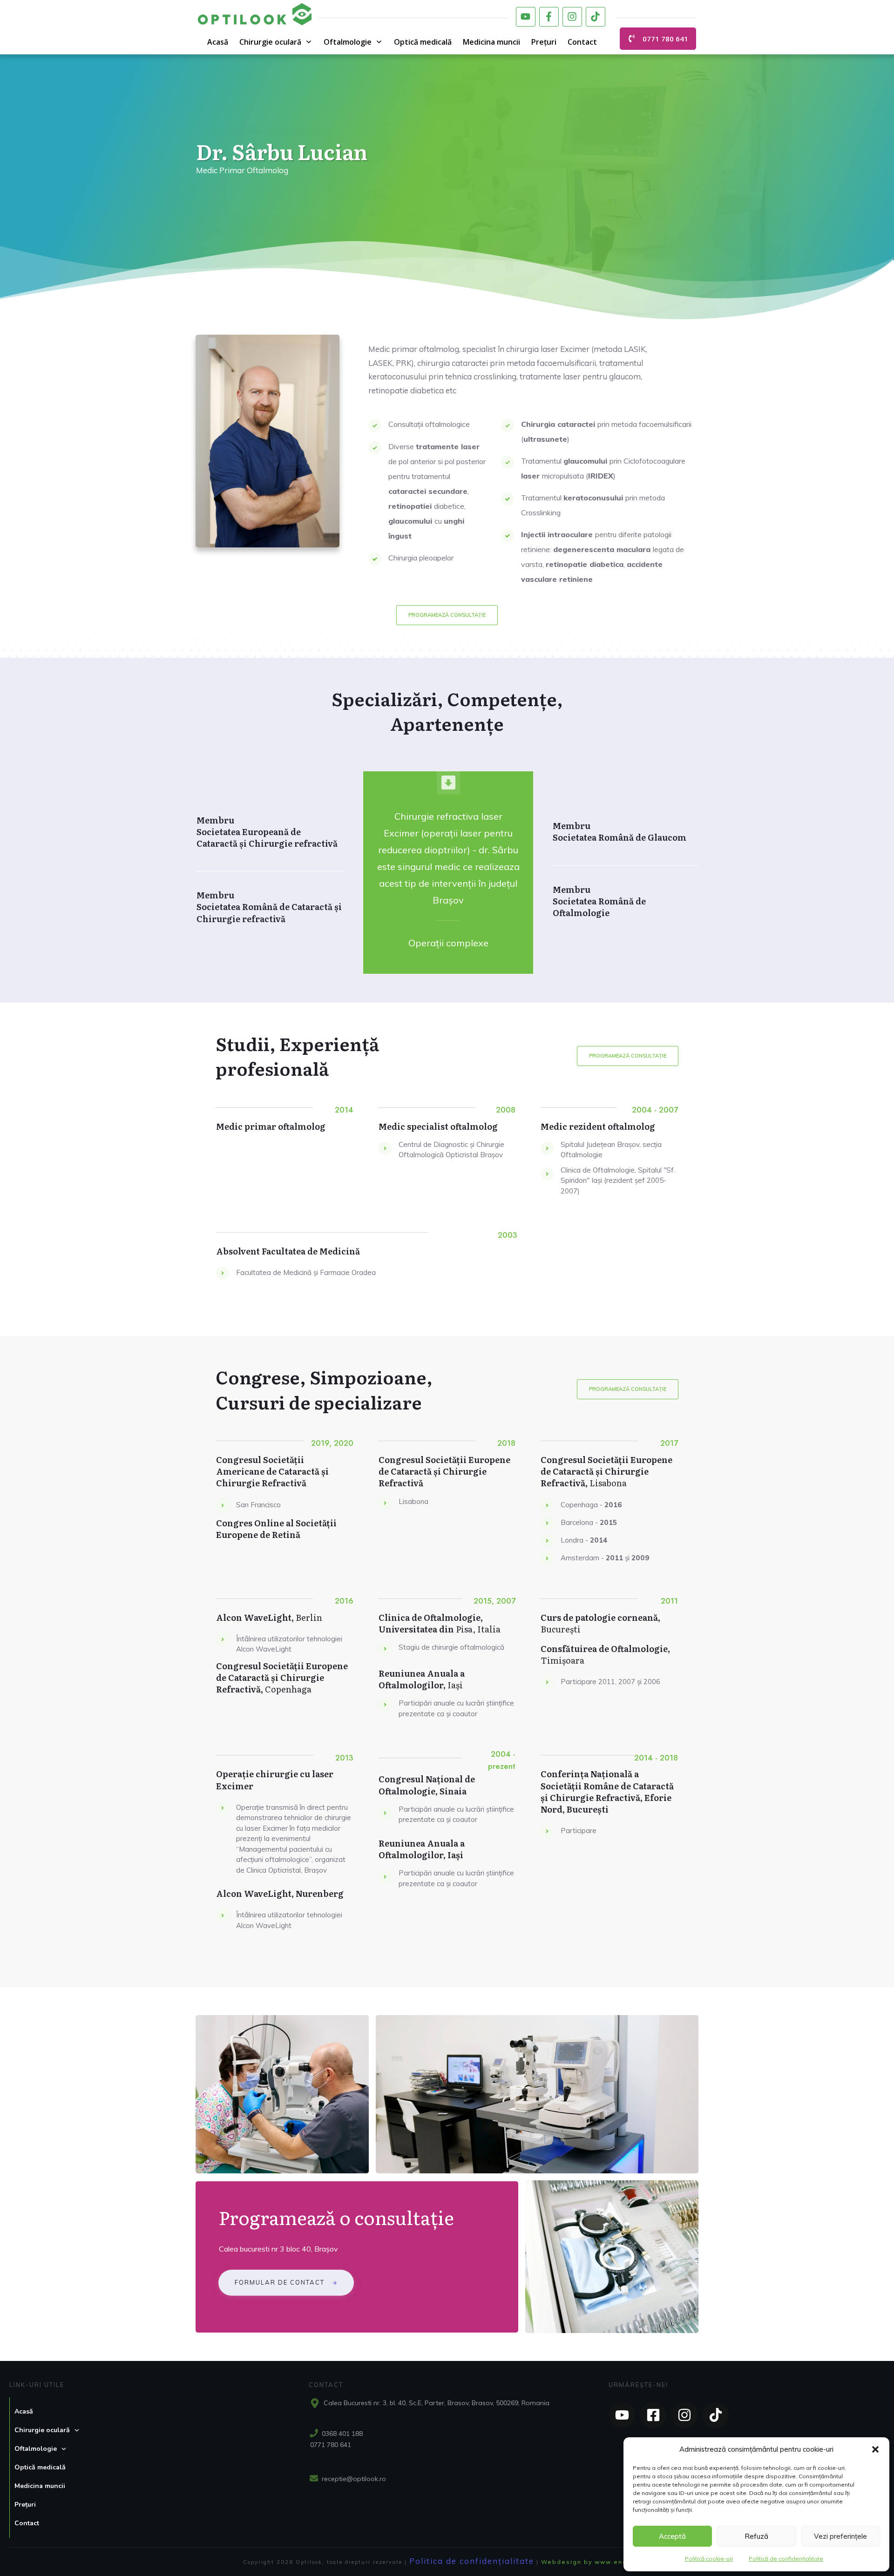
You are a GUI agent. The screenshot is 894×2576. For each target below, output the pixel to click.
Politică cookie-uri (709, 2559)
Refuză (756, 2536)
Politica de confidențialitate (472, 2561)
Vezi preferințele (840, 2536)
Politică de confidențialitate (786, 2559)
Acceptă (672, 2536)
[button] (875, 2449)
